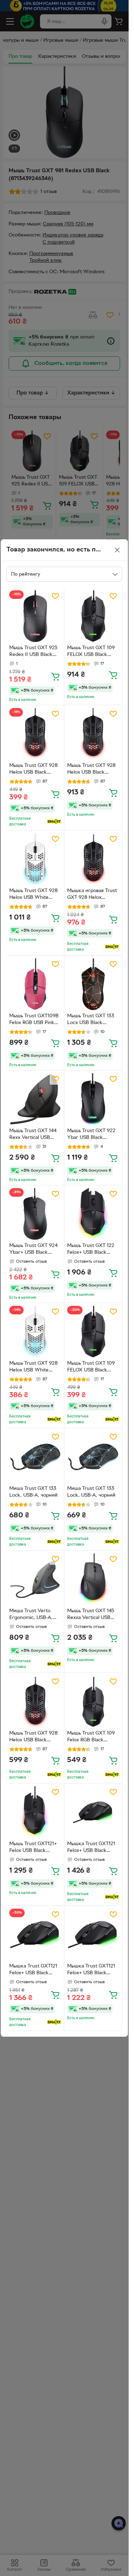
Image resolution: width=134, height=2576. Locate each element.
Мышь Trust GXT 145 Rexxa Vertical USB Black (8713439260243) (91, 1615)
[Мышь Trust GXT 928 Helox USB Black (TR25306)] (35, 734)
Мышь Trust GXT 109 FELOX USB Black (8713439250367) (91, 652)
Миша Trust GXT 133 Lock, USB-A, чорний (33, 1492)
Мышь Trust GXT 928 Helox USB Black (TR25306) (33, 770)
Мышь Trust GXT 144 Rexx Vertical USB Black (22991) (33, 1135)
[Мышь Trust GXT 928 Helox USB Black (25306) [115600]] (35, 1702)
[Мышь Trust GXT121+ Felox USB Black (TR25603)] (35, 1812)
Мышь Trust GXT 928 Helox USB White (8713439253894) (33, 895)
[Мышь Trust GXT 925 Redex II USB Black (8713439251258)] (35, 616)
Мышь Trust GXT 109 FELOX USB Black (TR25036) (91, 1368)
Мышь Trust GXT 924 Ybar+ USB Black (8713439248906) (33, 1250)
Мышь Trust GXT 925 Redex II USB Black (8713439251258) (33, 652)
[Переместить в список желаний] (55, 596)
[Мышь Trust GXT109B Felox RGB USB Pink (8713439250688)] (35, 984)
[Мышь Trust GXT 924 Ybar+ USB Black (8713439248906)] (35, 1214)
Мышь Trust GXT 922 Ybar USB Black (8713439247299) (91, 1135)
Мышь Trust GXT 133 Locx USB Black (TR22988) (91, 1020)
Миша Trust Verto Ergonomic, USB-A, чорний (31, 1615)
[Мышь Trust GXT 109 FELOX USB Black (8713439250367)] (93, 616)
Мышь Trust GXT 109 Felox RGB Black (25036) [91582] (91, 1737)
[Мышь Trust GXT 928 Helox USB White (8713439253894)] (35, 859)
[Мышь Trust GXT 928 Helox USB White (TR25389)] (35, 1332)
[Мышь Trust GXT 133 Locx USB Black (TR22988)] (93, 984)
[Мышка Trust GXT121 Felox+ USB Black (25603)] (93, 1812)
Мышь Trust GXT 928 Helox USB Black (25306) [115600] (33, 1737)
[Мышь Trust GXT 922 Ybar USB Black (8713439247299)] (93, 1099)
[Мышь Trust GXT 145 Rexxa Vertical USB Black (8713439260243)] (93, 1579)
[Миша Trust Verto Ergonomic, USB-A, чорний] (35, 1579)
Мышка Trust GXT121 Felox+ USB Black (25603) (91, 1848)
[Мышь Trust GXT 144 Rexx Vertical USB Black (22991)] (35, 1099)
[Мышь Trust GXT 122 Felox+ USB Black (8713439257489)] (93, 1214)
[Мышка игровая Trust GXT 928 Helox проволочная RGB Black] (93, 859)
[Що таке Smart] (54, 821)
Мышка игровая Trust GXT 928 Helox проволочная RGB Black (92, 895)
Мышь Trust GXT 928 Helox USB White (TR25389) (33, 1368)
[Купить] (55, 676)
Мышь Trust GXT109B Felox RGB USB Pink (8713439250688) (34, 1020)
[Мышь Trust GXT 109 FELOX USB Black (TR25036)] (93, 1332)
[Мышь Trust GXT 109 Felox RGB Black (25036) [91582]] (93, 1702)
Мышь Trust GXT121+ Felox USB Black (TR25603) (33, 1848)
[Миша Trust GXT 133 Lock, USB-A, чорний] (35, 1457)
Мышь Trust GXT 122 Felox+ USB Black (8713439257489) (91, 1250)
